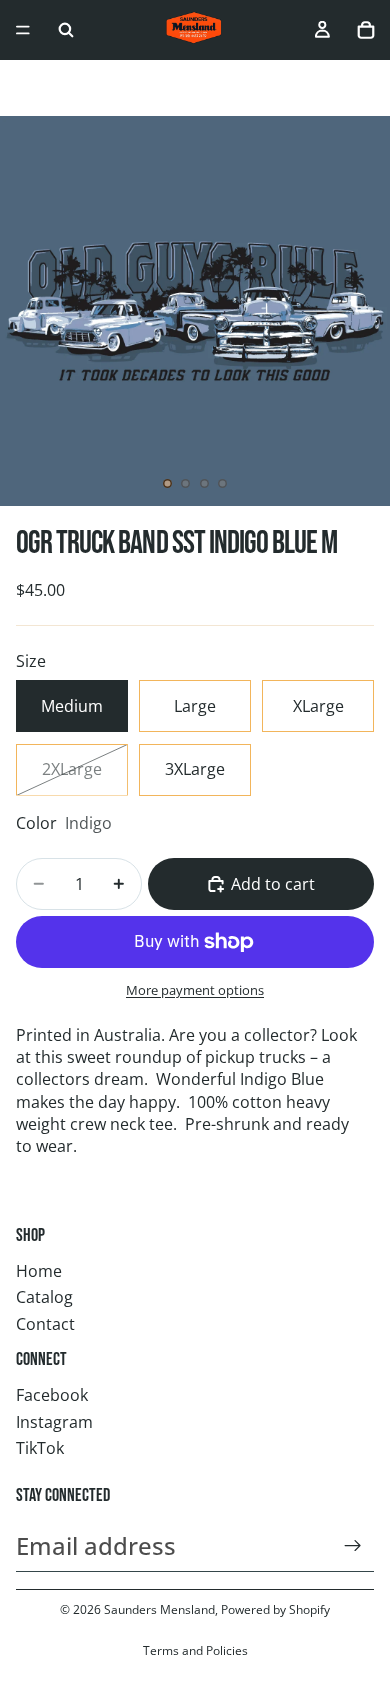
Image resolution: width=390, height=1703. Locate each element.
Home (39, 1271)
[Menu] (23, 30)
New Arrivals (108, 89)
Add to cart (273, 884)
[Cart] (366, 30)
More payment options (195, 990)
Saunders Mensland (159, 1609)
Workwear (208, 89)
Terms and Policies (195, 1650)
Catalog (44, 1297)
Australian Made (323, 89)
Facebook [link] (52, 1395)
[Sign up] (353, 1546)
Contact (45, 1324)
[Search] (66, 30)
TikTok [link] (40, 1448)
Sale (30, 89)
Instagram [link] (54, 1422)
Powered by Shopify (275, 1609)
